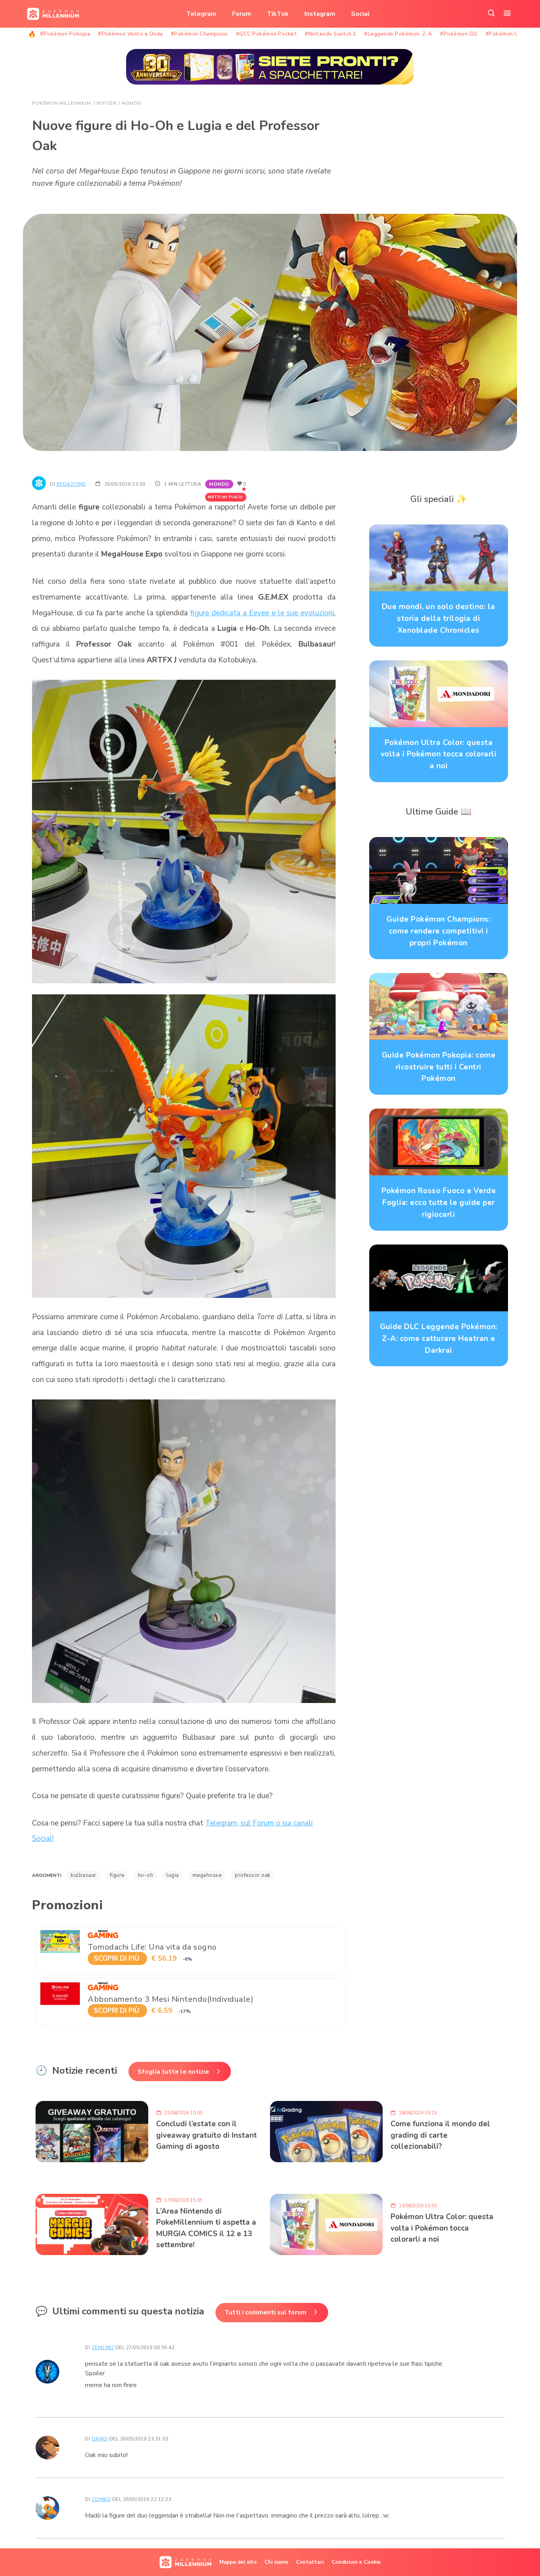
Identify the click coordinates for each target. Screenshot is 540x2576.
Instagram (320, 14)
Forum (242, 14)
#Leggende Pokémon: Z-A (398, 34)
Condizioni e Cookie (356, 2562)
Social (361, 14)
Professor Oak (253, 1875)
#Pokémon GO (459, 34)
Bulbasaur (84, 1875)
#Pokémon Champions (199, 34)
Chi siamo (276, 2562)
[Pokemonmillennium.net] (51, 14)
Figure (117, 1875)
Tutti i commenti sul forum (265, 2312)
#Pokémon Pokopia (65, 34)
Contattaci (310, 2562)
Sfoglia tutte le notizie (173, 2072)
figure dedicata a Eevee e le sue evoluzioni (262, 613)
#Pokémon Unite (507, 34)
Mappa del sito (238, 2562)
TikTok (278, 14)
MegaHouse (207, 1875)
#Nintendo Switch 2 (330, 34)
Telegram (201, 14)
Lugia (173, 1875)
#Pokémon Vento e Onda (130, 34)
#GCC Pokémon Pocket (267, 34)
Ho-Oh (146, 1875)
